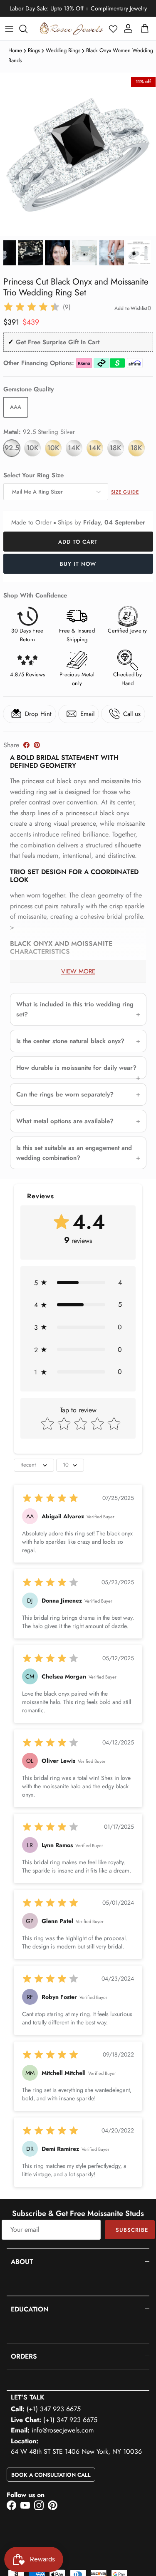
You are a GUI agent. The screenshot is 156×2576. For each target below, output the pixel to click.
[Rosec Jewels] (72, 29)
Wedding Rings (63, 50)
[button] (113, 29)
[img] (32, 307)
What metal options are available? (65, 1121)
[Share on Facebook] (26, 745)
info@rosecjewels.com (63, 2430)
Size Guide (125, 492)
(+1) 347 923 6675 (54, 2409)
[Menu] (9, 29)
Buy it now (78, 564)
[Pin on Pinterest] (37, 745)
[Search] (27, 29)
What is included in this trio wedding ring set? (75, 1009)
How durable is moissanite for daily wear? (76, 1068)
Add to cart (78, 542)
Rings (34, 50)
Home (15, 50)
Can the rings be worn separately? (65, 1094)
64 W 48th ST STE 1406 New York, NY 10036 (76, 2451)
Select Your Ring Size (33, 475)
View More (78, 971)
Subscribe (132, 2230)
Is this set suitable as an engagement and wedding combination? (74, 1153)
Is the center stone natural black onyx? (70, 1041)
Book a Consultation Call (51, 2475)
